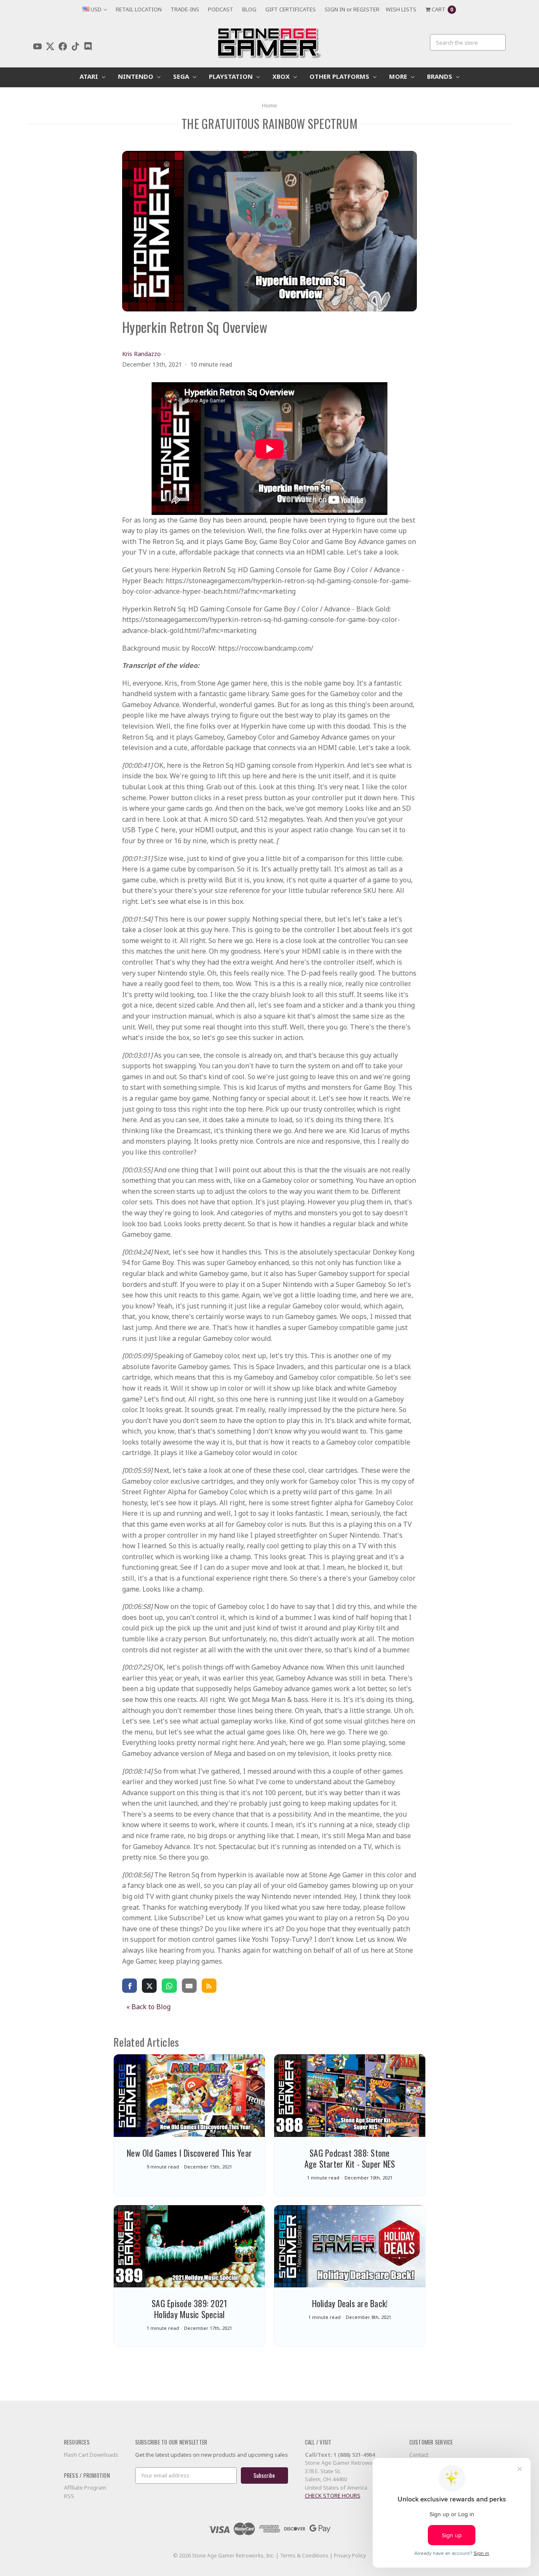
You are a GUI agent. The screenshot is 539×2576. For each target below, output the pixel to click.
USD (96, 9)
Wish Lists (401, 9)
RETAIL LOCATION (139, 9)
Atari (90, 76)
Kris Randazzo (141, 354)
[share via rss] (209, 1985)
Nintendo (136, 76)
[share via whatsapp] (169, 1985)
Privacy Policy (350, 2556)
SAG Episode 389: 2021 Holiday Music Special (189, 2309)
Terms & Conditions (304, 2556)
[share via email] (189, 1985)
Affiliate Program (85, 2488)
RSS (69, 2496)
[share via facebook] (129, 1985)
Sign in (335, 9)
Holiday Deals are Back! (350, 2303)
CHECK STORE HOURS (333, 2496)
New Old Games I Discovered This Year (189, 2153)
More (399, 76)
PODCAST (221, 9)
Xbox (282, 76)
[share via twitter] (149, 1985)
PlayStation (232, 76)
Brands (440, 76)
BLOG (249, 9)
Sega (182, 76)
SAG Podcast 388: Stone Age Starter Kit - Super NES (350, 2158)
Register (366, 9)
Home (269, 105)
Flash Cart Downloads (91, 2455)
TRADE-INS (185, 9)
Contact (419, 2455)
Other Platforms (340, 76)
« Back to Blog (148, 2007)
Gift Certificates (291, 9)
